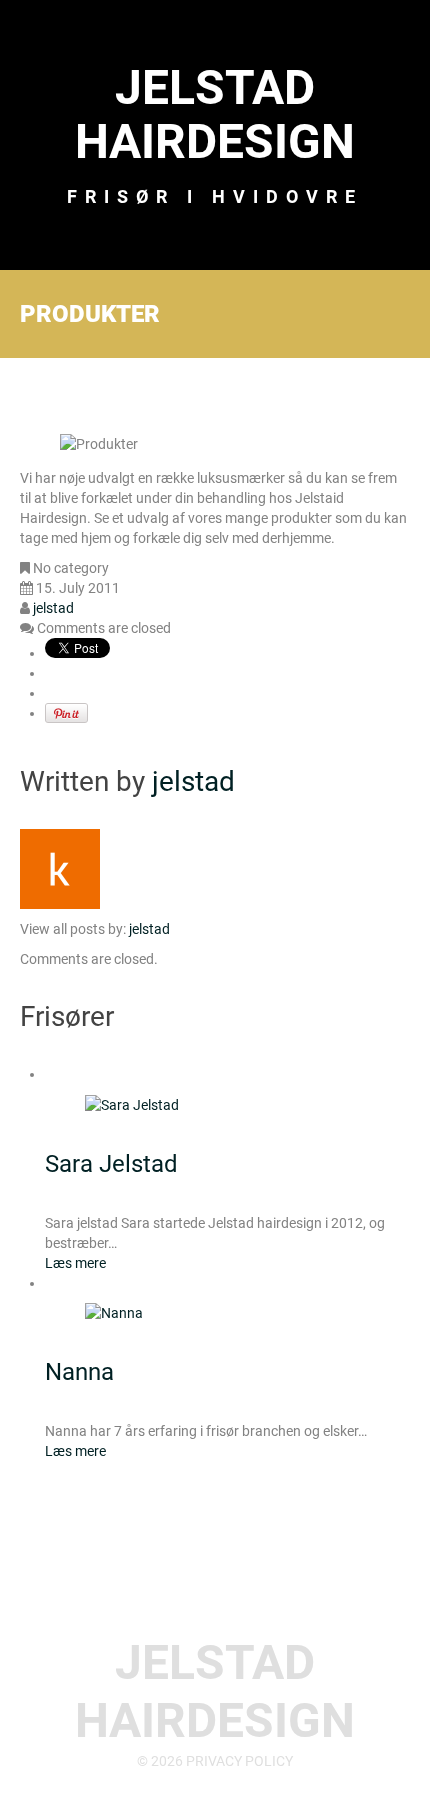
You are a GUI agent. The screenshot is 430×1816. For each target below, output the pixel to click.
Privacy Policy (239, 1761)
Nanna (79, 1372)
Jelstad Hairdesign (215, 114)
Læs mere (75, 1263)
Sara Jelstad (111, 1164)
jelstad (53, 608)
